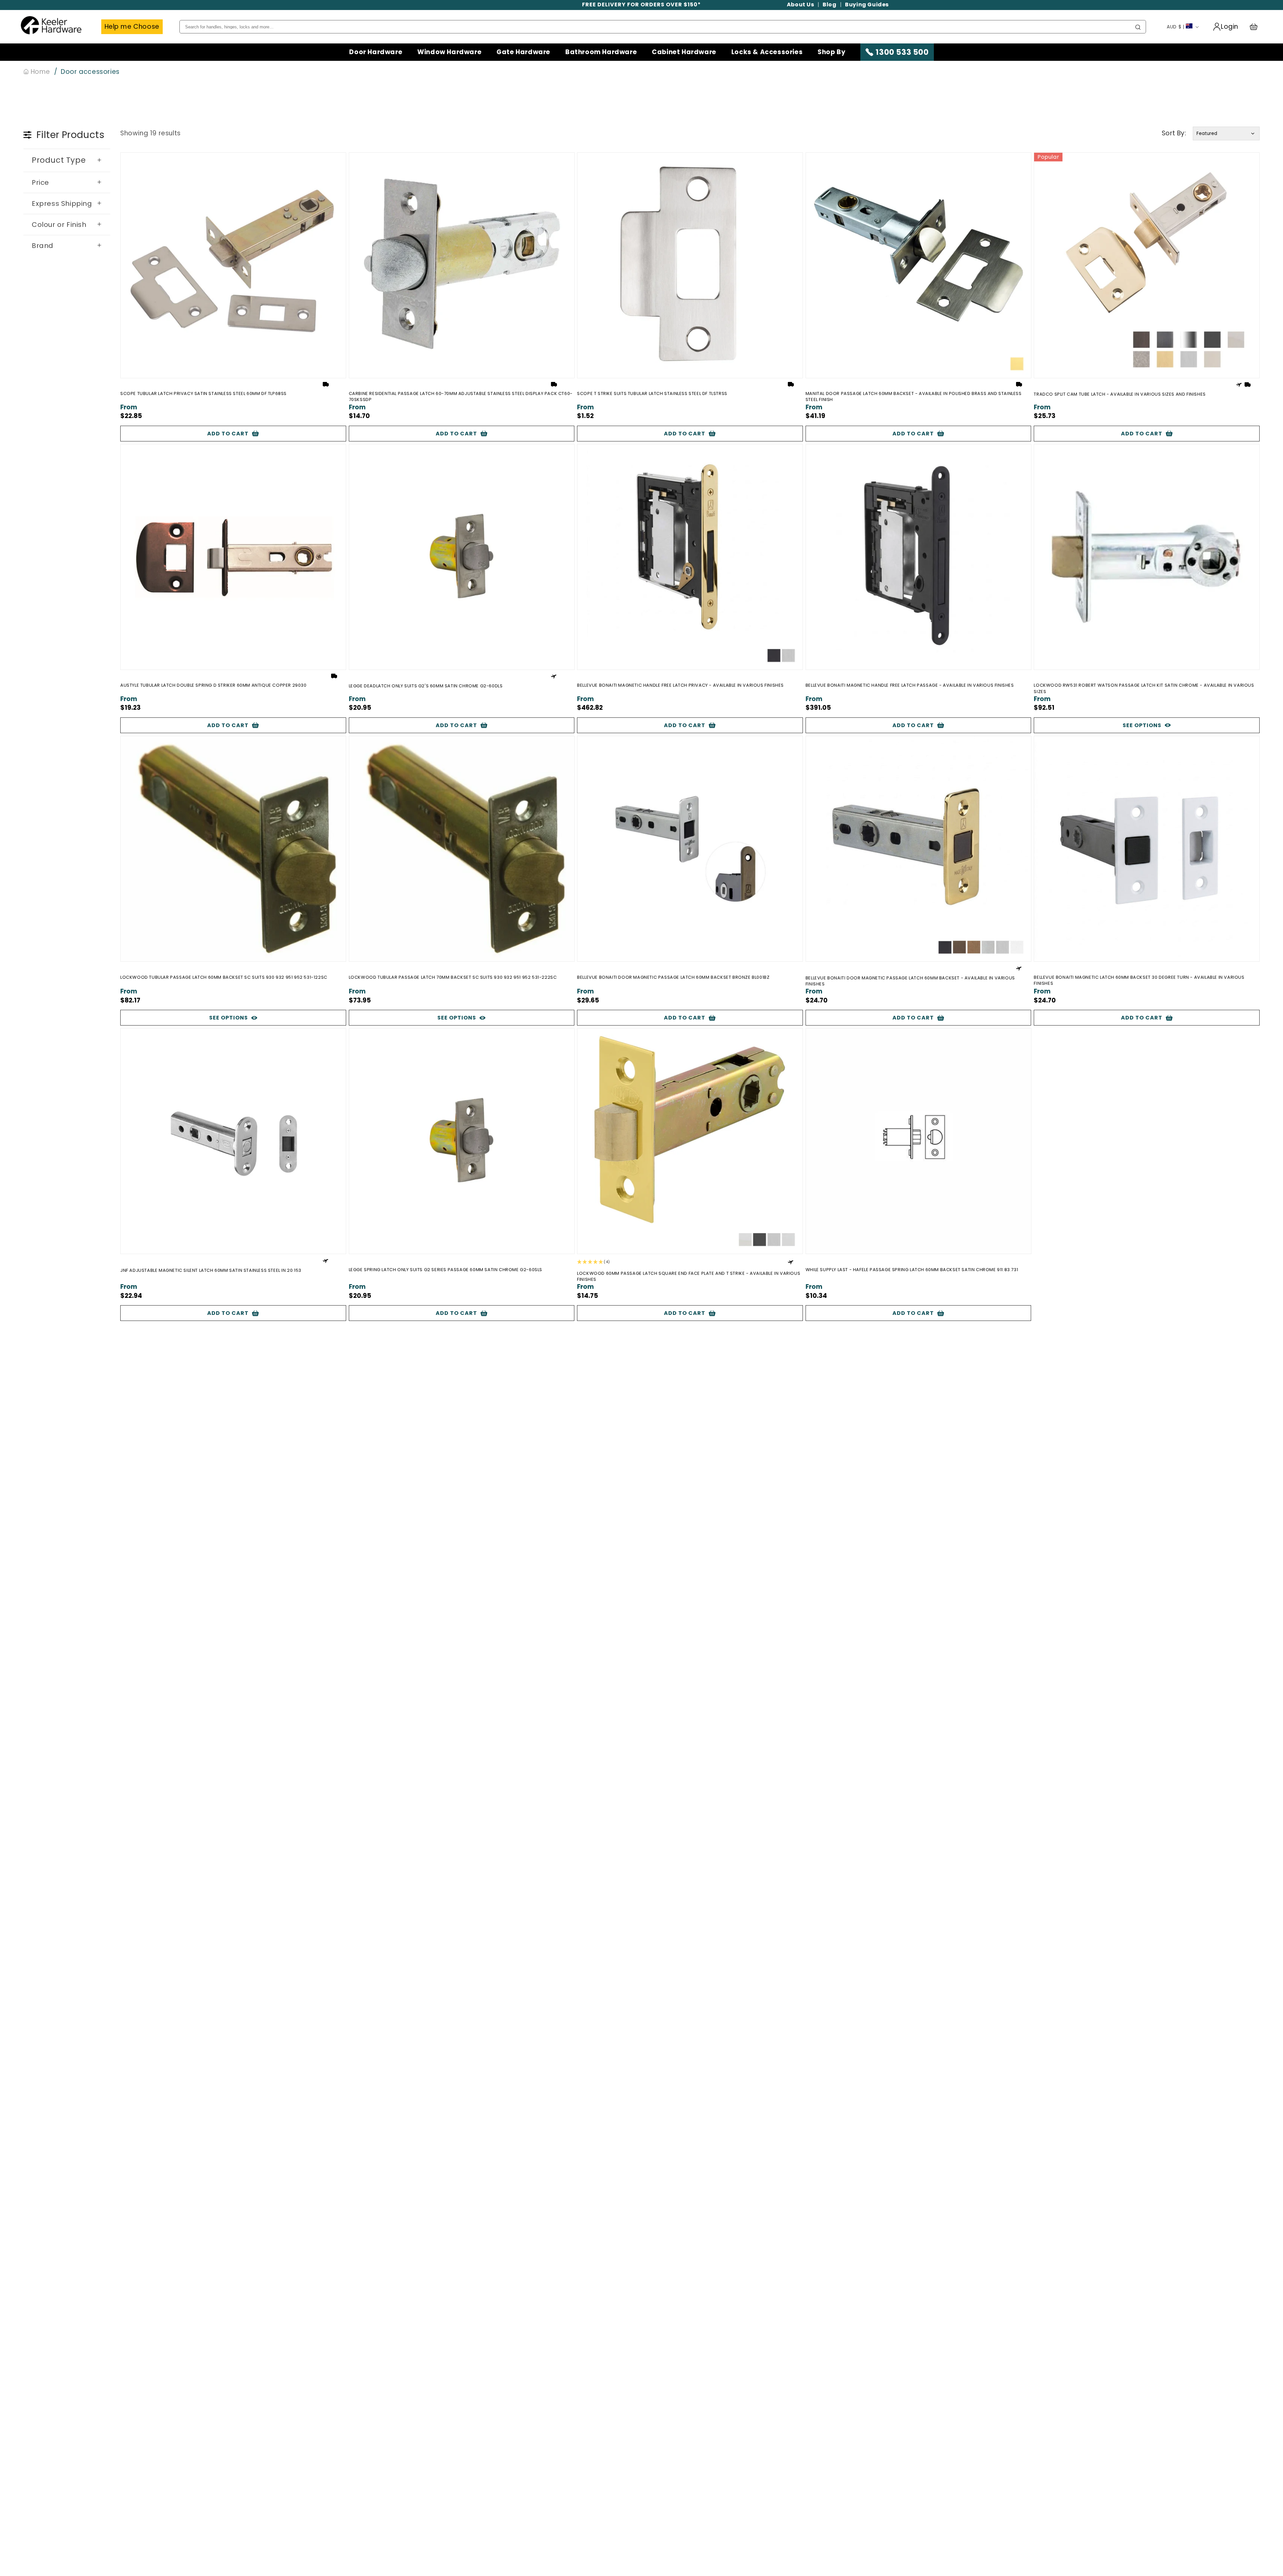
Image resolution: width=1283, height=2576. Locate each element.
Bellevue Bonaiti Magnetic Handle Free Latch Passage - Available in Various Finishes (910, 685)
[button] (1257, 27)
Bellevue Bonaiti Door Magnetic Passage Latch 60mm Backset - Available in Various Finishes (910, 981)
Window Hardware (449, 52)
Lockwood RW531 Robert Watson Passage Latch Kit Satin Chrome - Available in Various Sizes (1144, 688)
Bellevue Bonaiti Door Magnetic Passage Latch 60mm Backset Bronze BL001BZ (673, 977)
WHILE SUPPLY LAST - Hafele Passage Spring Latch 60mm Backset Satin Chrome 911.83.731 (912, 1270)
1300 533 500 (902, 52)
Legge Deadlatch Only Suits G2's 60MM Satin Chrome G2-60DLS (426, 686)
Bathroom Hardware (601, 52)
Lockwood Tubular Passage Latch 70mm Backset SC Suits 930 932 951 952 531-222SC (453, 977)
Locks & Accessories (767, 52)
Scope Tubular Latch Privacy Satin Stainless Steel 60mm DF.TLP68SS (203, 394)
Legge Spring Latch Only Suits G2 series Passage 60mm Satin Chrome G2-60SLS (446, 1270)
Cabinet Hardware (684, 52)
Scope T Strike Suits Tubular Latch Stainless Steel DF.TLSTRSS (652, 394)
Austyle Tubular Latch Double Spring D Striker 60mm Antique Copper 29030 (213, 685)
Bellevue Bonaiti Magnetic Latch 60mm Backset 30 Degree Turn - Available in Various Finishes (1139, 980)
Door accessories (90, 72)
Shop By (831, 52)
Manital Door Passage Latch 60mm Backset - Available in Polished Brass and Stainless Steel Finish (914, 397)
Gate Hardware (523, 52)
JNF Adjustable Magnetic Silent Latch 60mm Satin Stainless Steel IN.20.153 (211, 1270)
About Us (801, 5)
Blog (829, 5)
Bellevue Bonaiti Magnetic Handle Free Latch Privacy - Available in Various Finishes (680, 685)
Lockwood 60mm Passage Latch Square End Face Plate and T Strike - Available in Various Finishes (689, 1276)
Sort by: (1174, 133)
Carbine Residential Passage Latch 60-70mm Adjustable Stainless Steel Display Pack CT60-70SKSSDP (461, 397)
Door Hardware (376, 52)
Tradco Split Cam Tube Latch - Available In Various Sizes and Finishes (1120, 394)
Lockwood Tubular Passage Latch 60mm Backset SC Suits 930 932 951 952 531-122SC (224, 977)
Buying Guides (867, 5)
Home (39, 72)
